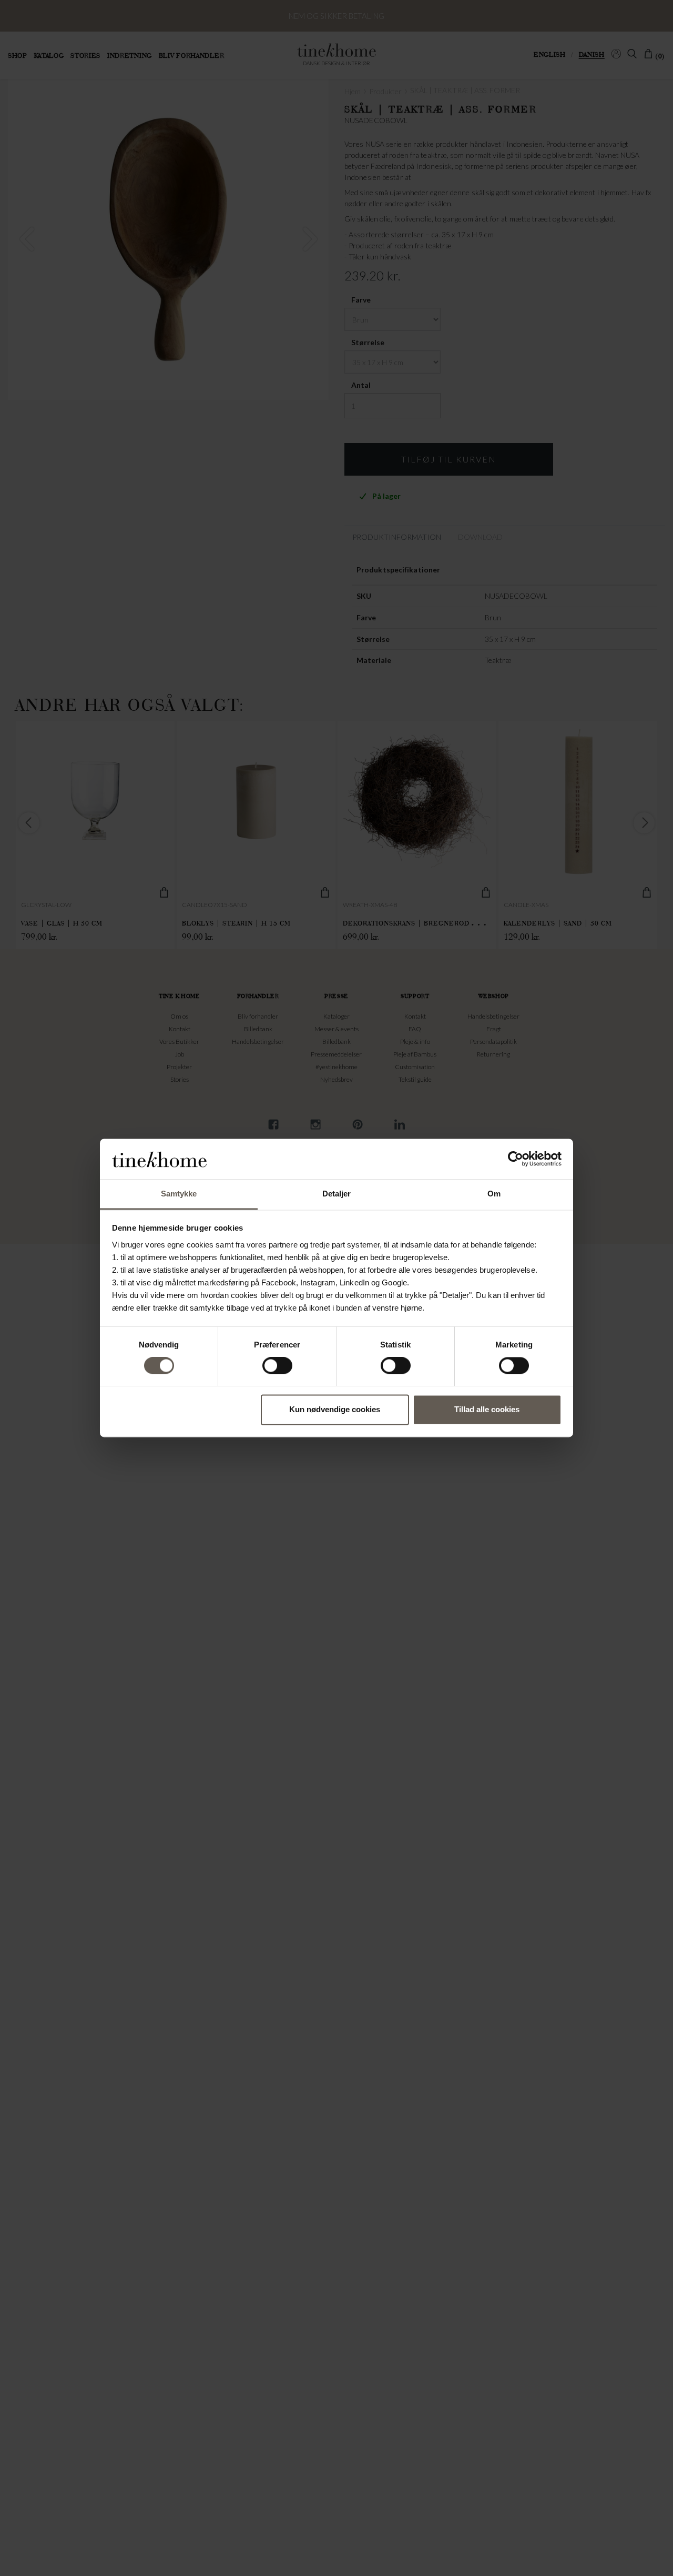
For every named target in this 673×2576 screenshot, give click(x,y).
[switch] (277, 1366)
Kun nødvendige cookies (335, 1409)
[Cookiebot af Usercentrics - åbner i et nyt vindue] (516, 1159)
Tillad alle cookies (487, 1409)
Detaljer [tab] (337, 1194)
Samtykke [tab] (179, 1194)
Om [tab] (494, 1194)
